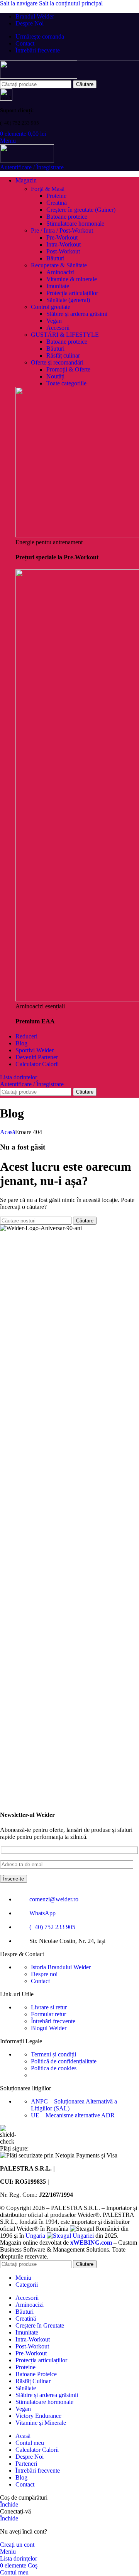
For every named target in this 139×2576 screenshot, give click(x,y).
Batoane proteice (67, 217)
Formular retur (48, 2014)
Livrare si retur (49, 2007)
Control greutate (51, 307)
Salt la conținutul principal (71, 3)
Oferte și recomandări (57, 362)
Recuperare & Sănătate (59, 265)
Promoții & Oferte (68, 369)
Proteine (56, 196)
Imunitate (58, 286)
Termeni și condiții (53, 2054)
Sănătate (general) (68, 300)
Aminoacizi (60, 272)
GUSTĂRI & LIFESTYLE (65, 335)
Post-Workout (63, 251)
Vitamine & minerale (72, 279)
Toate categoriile (66, 383)
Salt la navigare (19, 3)
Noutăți (55, 376)
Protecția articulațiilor (72, 293)
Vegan (54, 321)
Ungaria (36, 2236)
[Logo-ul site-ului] (39, 77)
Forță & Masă (48, 189)
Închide (9, 2504)
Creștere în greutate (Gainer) (81, 210)
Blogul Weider (49, 2028)
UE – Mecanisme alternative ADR (73, 2115)
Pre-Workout (62, 237)
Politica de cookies (54, 2068)
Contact (40, 1981)
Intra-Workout (64, 244)
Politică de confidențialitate (64, 2061)
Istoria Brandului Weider (61, 1967)
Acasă (8, 1132)
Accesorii (58, 328)
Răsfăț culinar (63, 355)
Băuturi (55, 258)
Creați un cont (17, 2545)
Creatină (57, 203)
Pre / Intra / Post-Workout (62, 230)
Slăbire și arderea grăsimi (77, 314)
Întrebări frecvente (53, 2021)
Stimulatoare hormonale (75, 224)
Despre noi (44, 1974)
